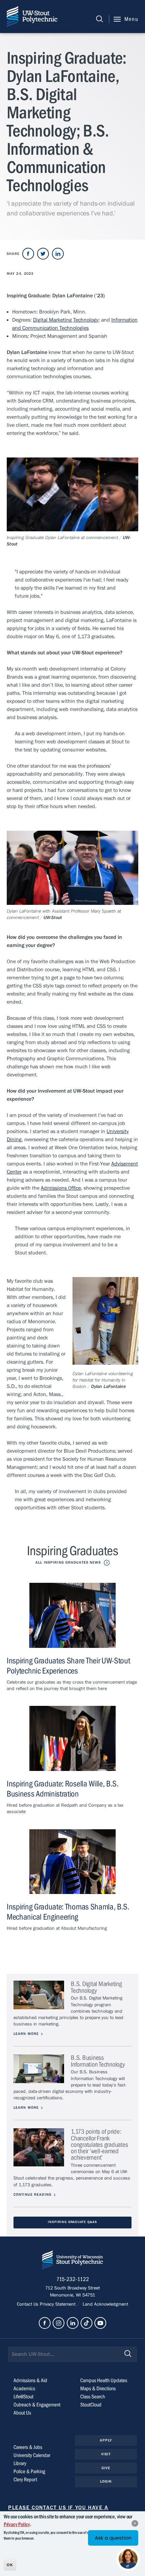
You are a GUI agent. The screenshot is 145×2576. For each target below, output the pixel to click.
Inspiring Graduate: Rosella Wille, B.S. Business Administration (63, 1789)
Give (106, 2468)
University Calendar (32, 2455)
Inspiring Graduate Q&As (72, 2222)
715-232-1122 (73, 2279)
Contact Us (28, 2304)
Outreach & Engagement (37, 2405)
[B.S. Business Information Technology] (39, 2069)
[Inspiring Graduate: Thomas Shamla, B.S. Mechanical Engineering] (72, 1862)
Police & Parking (29, 2471)
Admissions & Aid (30, 2380)
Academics (24, 2389)
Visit (106, 2454)
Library (20, 2463)
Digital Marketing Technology (66, 320)
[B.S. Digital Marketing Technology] (39, 1995)
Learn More (26, 2034)
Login (106, 2481)
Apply (106, 2440)
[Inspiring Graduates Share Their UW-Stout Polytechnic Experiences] (72, 1615)
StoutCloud (91, 2405)
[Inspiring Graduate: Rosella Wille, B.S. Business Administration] (72, 1738)
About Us (22, 2413)
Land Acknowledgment (105, 2304)
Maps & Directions (98, 2389)
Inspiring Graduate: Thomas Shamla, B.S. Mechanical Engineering (68, 1912)
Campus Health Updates (104, 2380)
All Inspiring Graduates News (68, 1562)
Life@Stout (23, 2397)
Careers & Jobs (28, 2447)
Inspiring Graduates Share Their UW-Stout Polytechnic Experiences (68, 1666)
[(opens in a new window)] (28, 254)
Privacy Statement (58, 2304)
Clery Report (25, 2480)
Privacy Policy (17, 2524)
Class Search (93, 2397)
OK (10, 2565)
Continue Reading (33, 2195)
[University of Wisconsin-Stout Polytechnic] (72, 2261)
